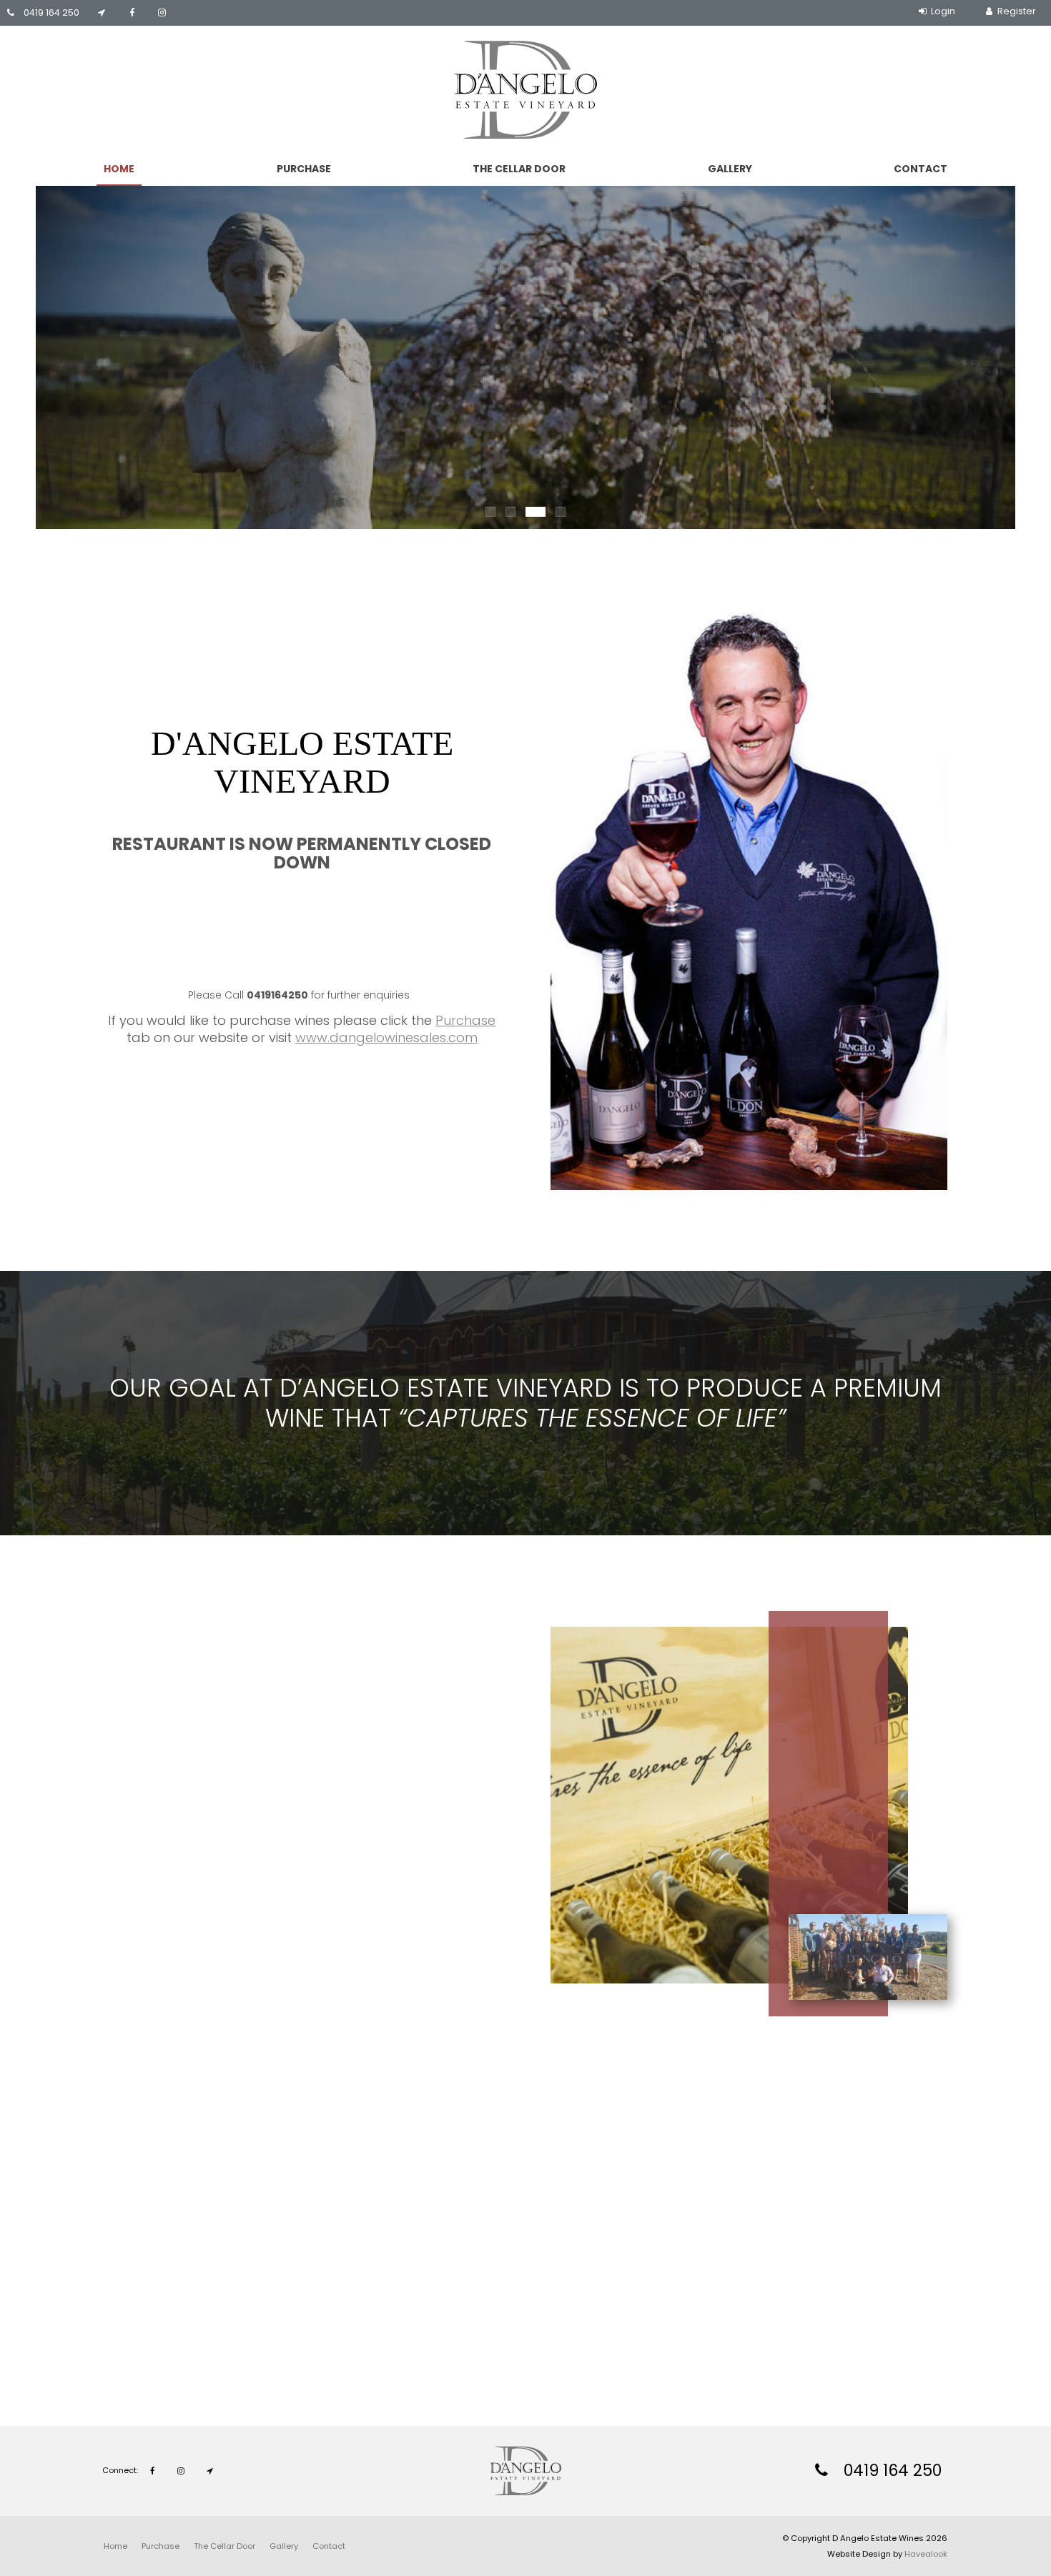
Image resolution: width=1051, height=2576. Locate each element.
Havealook (926, 2554)
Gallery (730, 169)
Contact (921, 169)
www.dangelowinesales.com (386, 1037)
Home (119, 169)
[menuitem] (115, 2546)
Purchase (304, 169)
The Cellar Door (519, 169)
